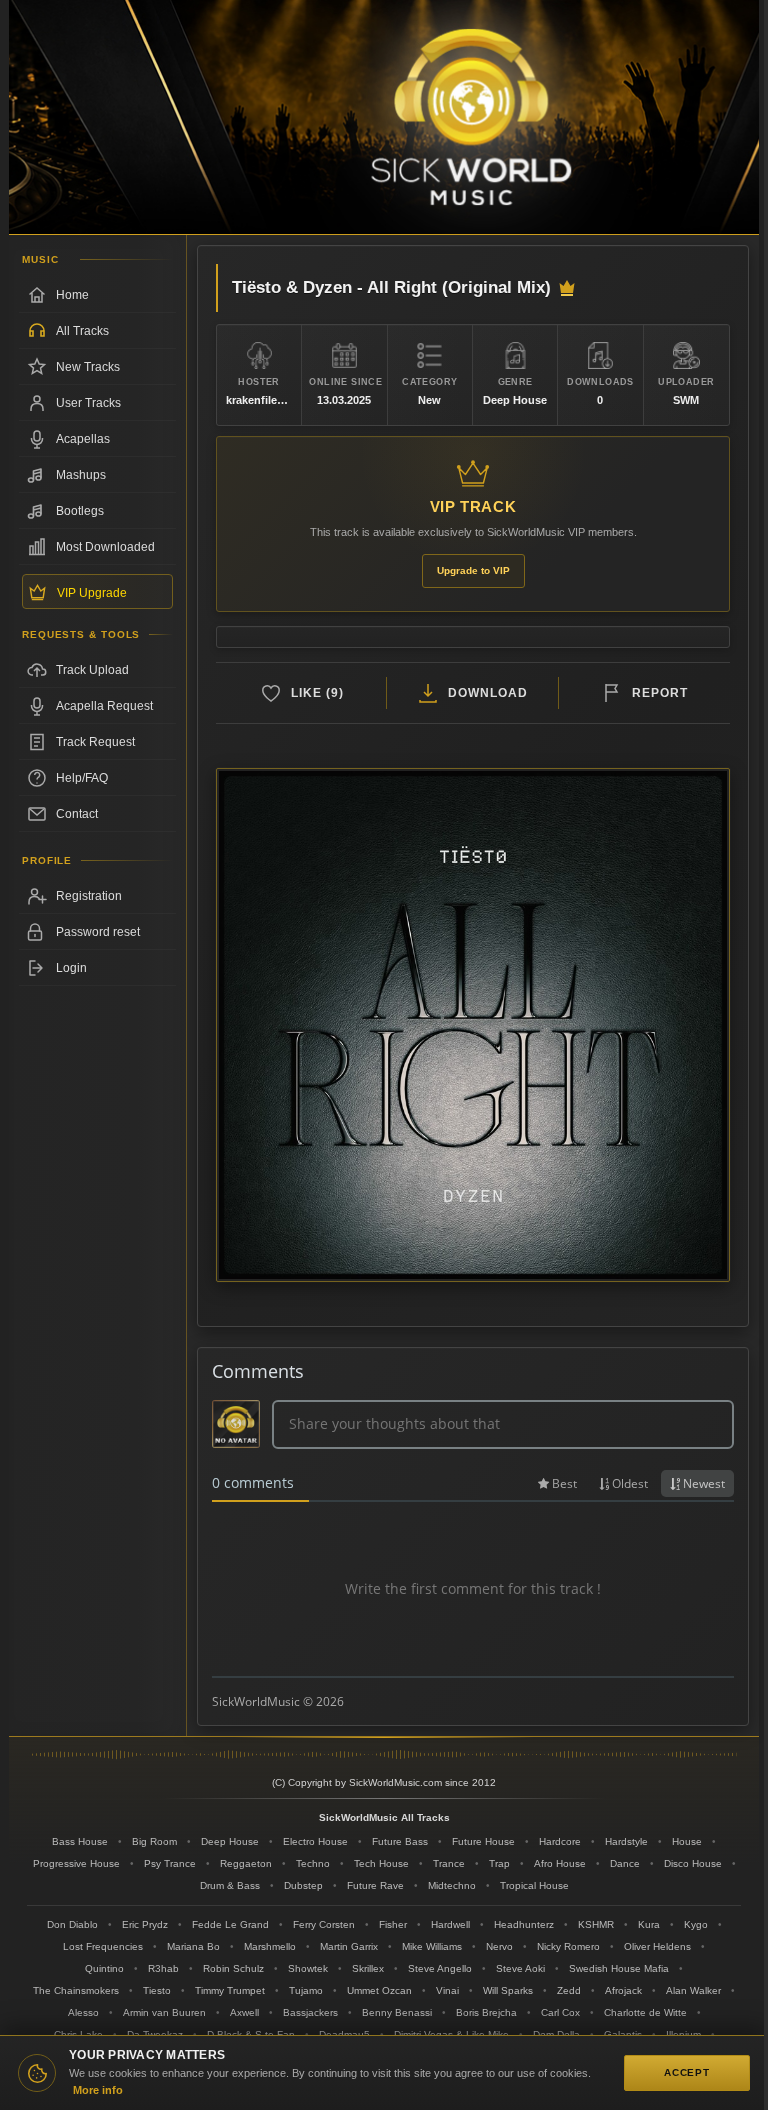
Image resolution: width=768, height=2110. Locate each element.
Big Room (154, 1841)
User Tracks (88, 403)
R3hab (163, 1968)
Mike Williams (432, 1946)
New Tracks (88, 367)
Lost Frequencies (103, 1946)
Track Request (95, 742)
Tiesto (157, 1990)
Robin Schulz (233, 1968)
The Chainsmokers (76, 1990)
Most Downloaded (105, 547)
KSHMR (596, 1924)
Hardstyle (626, 1841)
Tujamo (306, 1990)
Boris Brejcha (486, 2012)
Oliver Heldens (657, 1946)
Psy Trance (170, 1863)
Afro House (560, 1863)
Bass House (80, 1841)
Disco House (693, 1863)
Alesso (83, 2012)
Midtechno (452, 1885)
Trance (449, 1863)
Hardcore (560, 1841)
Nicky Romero (568, 1946)
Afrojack (623, 1990)
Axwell (244, 2012)
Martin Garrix (349, 1946)
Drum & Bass (230, 1885)
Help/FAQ (82, 778)
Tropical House (534, 1885)
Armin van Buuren (164, 2012)
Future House (483, 1841)
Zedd (569, 1990)
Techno (313, 1863)
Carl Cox (560, 2012)
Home (72, 295)
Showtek (308, 1968)
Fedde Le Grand (230, 1924)
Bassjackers (310, 2012)
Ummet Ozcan (379, 1990)
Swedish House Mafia (619, 1968)
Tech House (381, 1863)
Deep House (230, 1841)
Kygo (696, 1924)
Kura (649, 1924)
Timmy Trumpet (230, 1990)
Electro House (315, 1841)
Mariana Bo (193, 1946)
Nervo (499, 1946)
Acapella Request (104, 706)
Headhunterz (524, 1924)
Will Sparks (508, 1990)
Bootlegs (80, 511)
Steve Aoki (520, 1968)
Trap (499, 1863)
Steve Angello (440, 1968)
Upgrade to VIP (473, 570)
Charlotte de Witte (645, 2012)
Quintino (104, 1968)
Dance (625, 1863)
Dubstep (303, 1885)
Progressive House (76, 1863)
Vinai (447, 1990)
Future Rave (375, 1885)
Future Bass (400, 1841)
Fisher (393, 1924)
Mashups (81, 475)
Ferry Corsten (324, 1924)
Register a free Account (97, 896)
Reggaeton (246, 1863)
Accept (687, 2072)
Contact (77, 814)
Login (71, 968)
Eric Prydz (145, 1924)
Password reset (98, 932)
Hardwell (450, 1924)
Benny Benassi (397, 2012)
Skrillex (368, 1968)
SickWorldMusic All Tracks (384, 1817)
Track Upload (92, 670)
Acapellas (83, 439)
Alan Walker (693, 1990)
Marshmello (270, 1946)
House (687, 1841)
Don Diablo (72, 1924)
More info (98, 2090)
